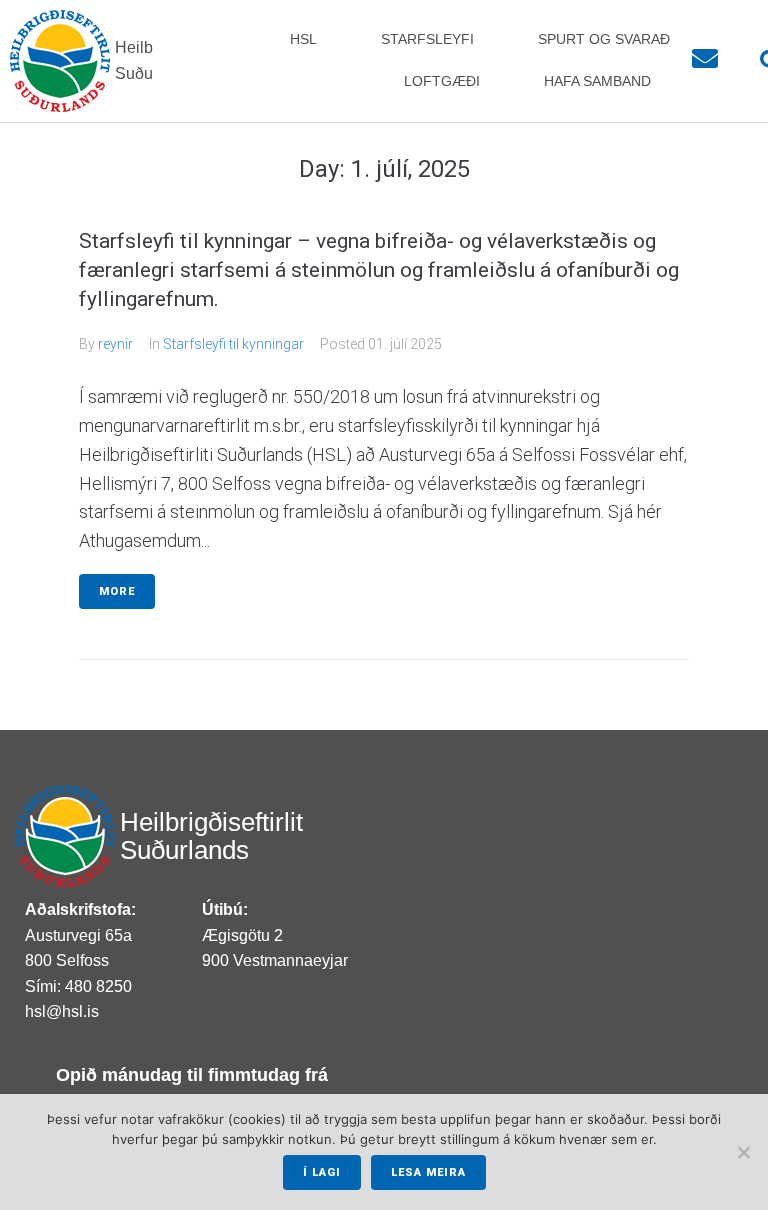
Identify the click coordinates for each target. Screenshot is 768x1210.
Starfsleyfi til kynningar (233, 344)
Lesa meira (428, 1172)
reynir (115, 344)
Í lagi (322, 1172)
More (117, 591)
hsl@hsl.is (62, 1011)
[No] (743, 1152)
